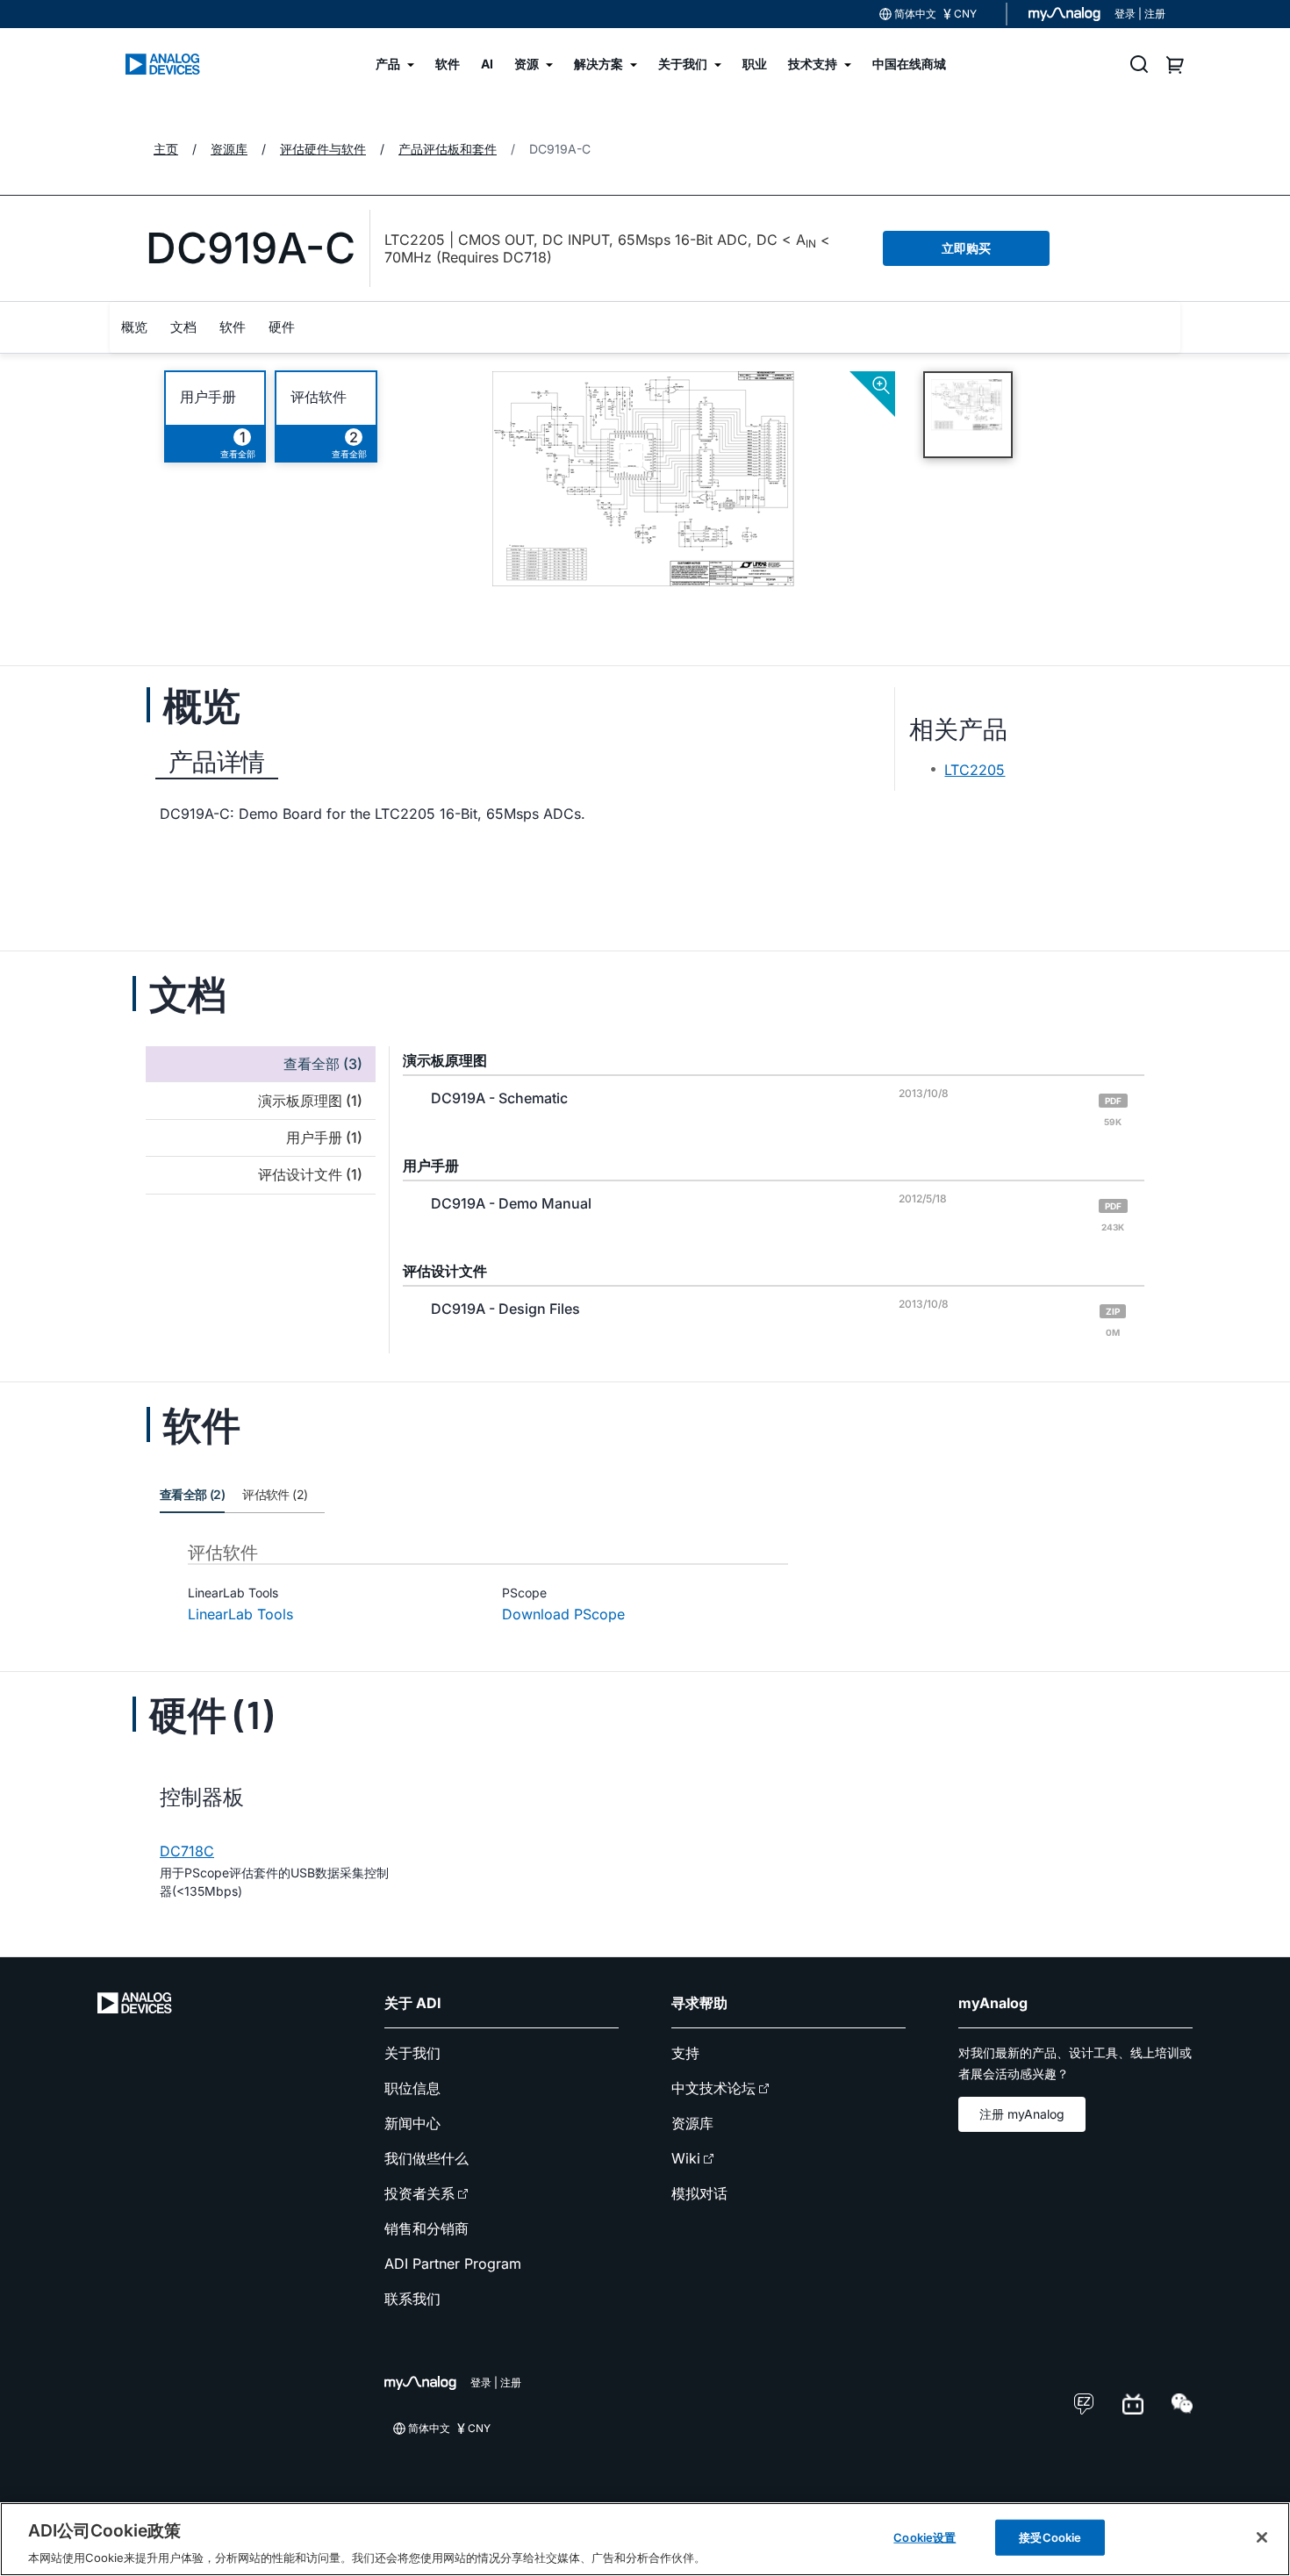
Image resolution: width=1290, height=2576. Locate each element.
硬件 (282, 327)
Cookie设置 (924, 2537)
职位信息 (412, 2088)
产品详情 (217, 762)
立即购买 (966, 248)
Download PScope (563, 1614)
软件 (233, 327)
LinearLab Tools (240, 1614)
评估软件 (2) (275, 1494)
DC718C (187, 1851)
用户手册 (208, 397)
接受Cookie (1050, 2537)
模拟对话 (699, 2193)
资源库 (692, 2123)
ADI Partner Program (453, 2264)
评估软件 (319, 397)
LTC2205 (975, 770)
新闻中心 (412, 2123)
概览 (134, 327)
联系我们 (412, 2299)
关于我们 (412, 2053)
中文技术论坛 (713, 2088)
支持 (685, 2053)
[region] (645, 2539)
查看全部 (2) (192, 1494)
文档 (183, 327)
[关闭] (1262, 2537)
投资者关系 (419, 2193)
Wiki (686, 2158)
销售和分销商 (426, 2228)
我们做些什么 (426, 2158)
